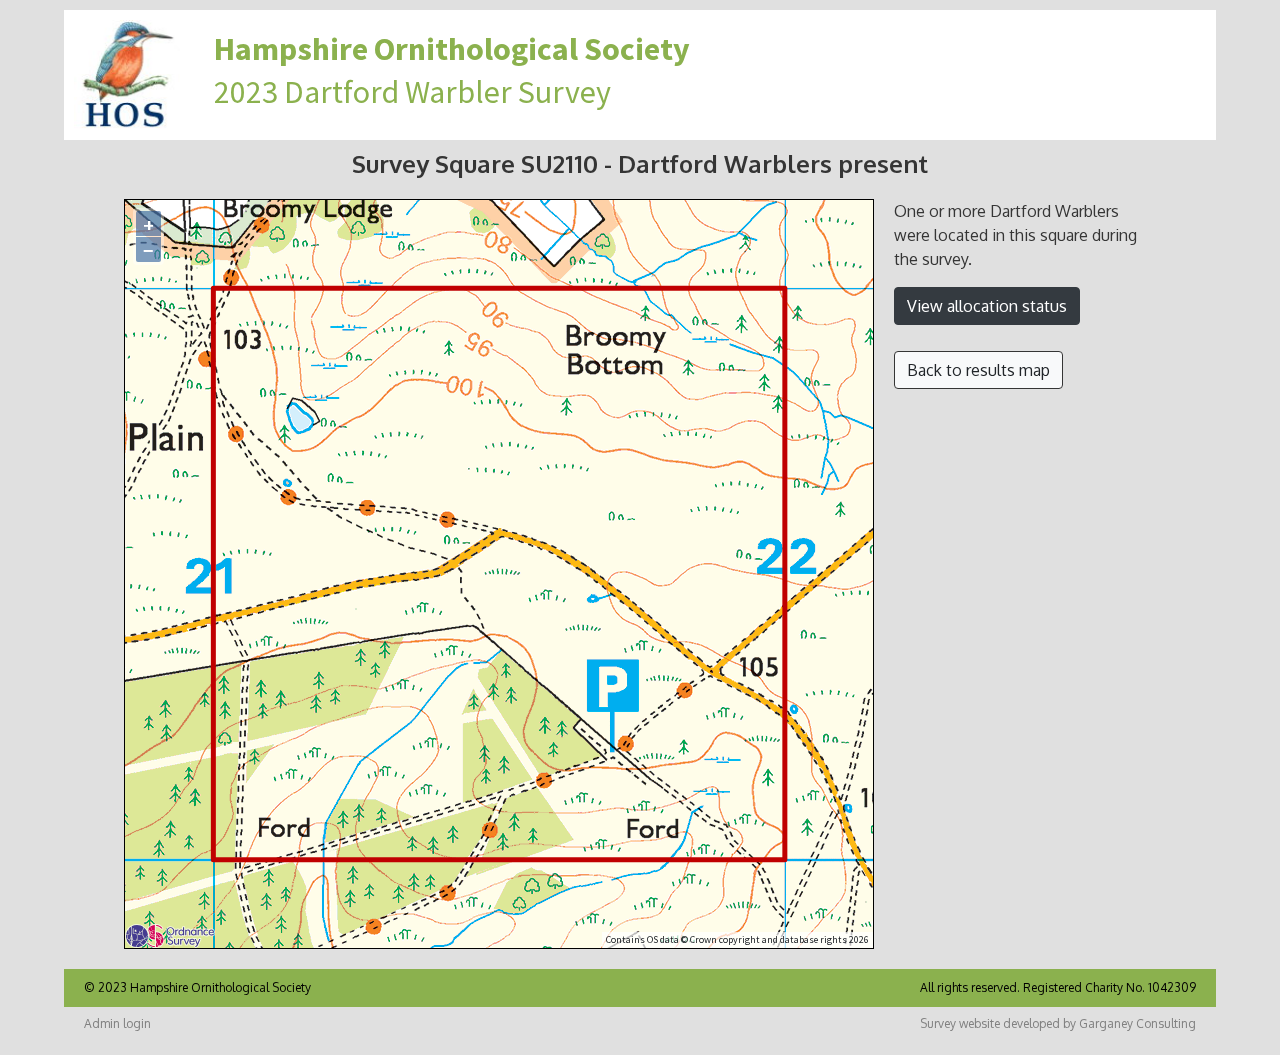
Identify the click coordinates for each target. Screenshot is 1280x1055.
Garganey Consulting (1137, 1023)
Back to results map (978, 370)
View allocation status (987, 306)
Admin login (117, 1023)
